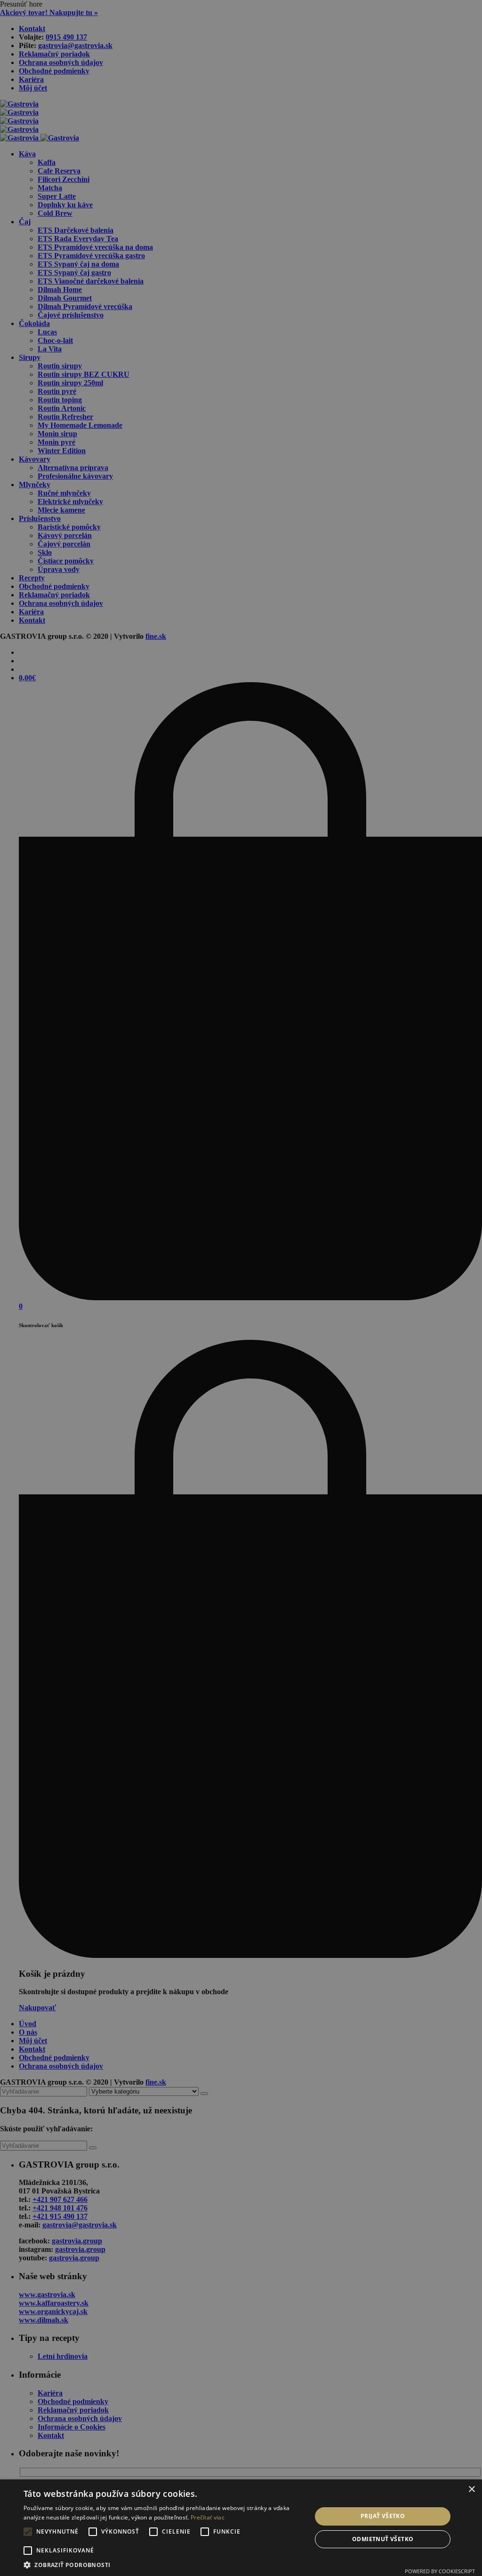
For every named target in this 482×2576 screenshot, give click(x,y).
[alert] (241, 1288)
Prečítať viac (208, 2517)
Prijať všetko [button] (383, 2516)
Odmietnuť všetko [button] (383, 2539)
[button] (163, 2564)
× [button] (471, 2490)
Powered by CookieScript (440, 2571)
